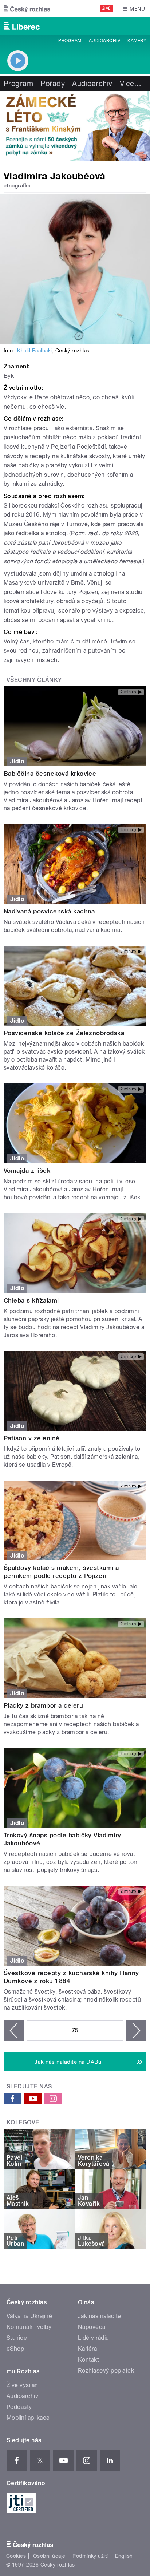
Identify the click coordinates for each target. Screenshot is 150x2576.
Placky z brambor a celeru (43, 1705)
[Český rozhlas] (27, 9)
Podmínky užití (90, 2556)
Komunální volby (29, 2327)
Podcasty (19, 2407)
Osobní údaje (49, 2556)
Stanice (17, 2338)
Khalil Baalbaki (34, 351)
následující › (136, 2031)
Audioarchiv (104, 41)
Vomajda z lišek (27, 1171)
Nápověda (92, 2327)
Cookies (16, 2556)
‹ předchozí (14, 2031)
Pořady (53, 84)
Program (70, 41)
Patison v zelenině (32, 1438)
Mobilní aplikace (28, 2418)
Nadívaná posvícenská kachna (49, 911)
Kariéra (87, 2349)
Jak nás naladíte (100, 2316)
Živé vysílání (23, 2385)
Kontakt (88, 2360)
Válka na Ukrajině (29, 2316)
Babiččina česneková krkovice (50, 774)
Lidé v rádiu (94, 2338)
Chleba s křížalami (31, 1300)
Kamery (137, 41)
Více (131, 84)
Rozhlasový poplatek (106, 2371)
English (124, 2556)
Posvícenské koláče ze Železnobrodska (64, 1033)
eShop (15, 2349)
